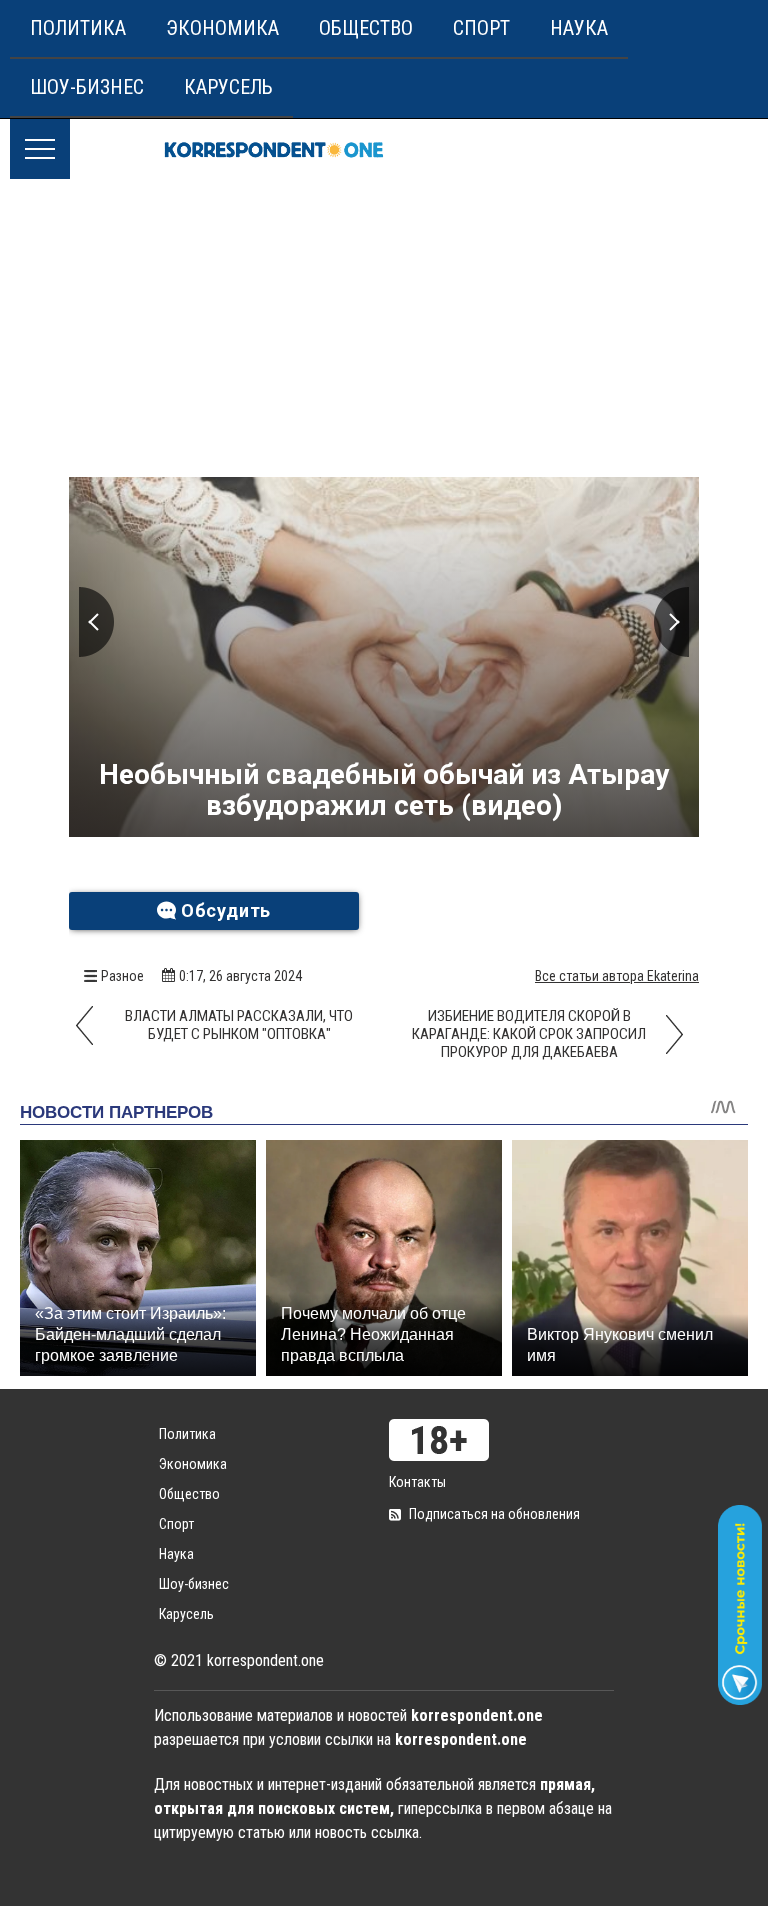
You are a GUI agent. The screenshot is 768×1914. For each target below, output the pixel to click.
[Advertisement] (384, 329)
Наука (579, 28)
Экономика (222, 28)
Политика (78, 28)
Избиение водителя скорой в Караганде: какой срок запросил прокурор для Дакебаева (529, 1034)
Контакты (417, 1482)
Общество (366, 28)
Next (671, 622)
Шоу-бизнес (87, 87)
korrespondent (274, 149)
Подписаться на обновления (494, 1514)
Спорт (481, 28)
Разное (122, 976)
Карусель (228, 87)
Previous (96, 622)
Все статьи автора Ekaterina (617, 976)
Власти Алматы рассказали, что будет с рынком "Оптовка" (239, 1025)
